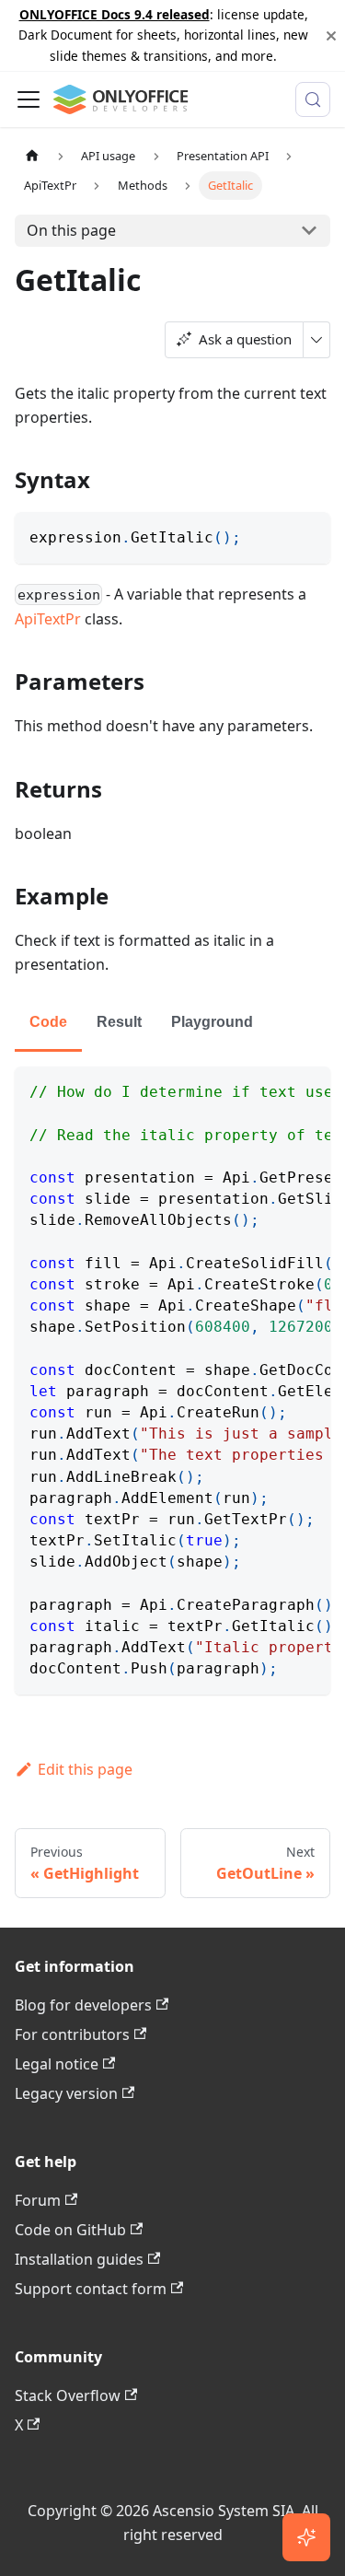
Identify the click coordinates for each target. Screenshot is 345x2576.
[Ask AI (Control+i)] (306, 2537)
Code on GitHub (70, 2230)
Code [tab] (48, 1022)
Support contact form (91, 2289)
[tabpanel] (172, 1380)
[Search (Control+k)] (313, 99)
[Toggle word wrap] (274, 1090)
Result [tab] (119, 1022)
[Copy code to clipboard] (308, 535)
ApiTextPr (48, 619)
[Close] (331, 35)
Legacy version (66, 2093)
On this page (71, 230)
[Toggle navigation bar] (29, 99)
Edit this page (85, 1769)
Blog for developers (83, 2005)
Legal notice (57, 2064)
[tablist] (172, 1024)
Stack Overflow (68, 2395)
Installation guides (79, 2259)
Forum (38, 2200)
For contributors (72, 2034)
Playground (212, 1022)
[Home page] (32, 156)
